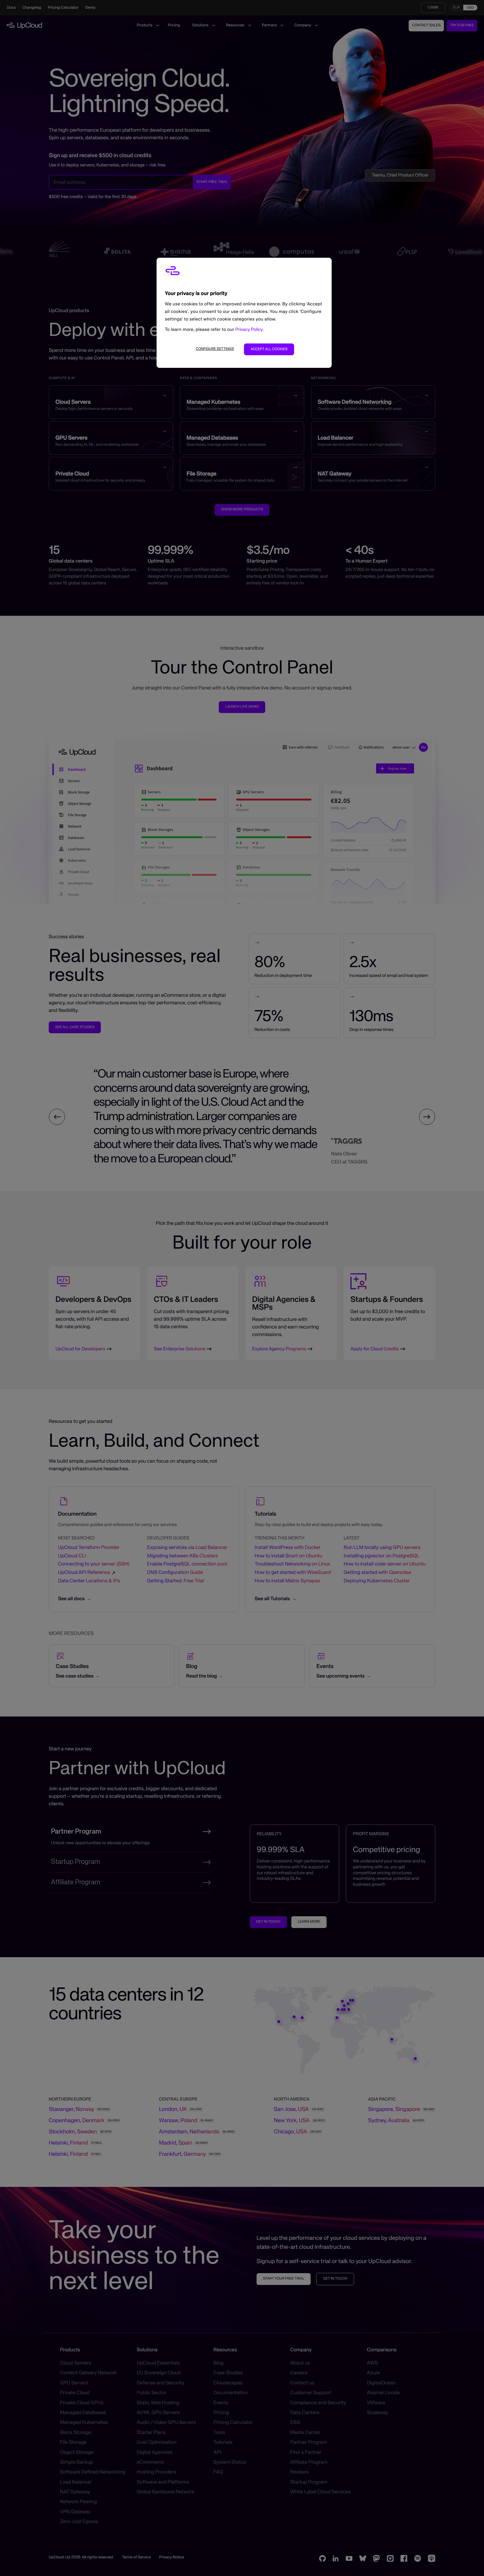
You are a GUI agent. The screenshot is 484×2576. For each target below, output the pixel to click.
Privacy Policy (249, 330)
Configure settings (215, 349)
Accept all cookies (269, 349)
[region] (244, 313)
